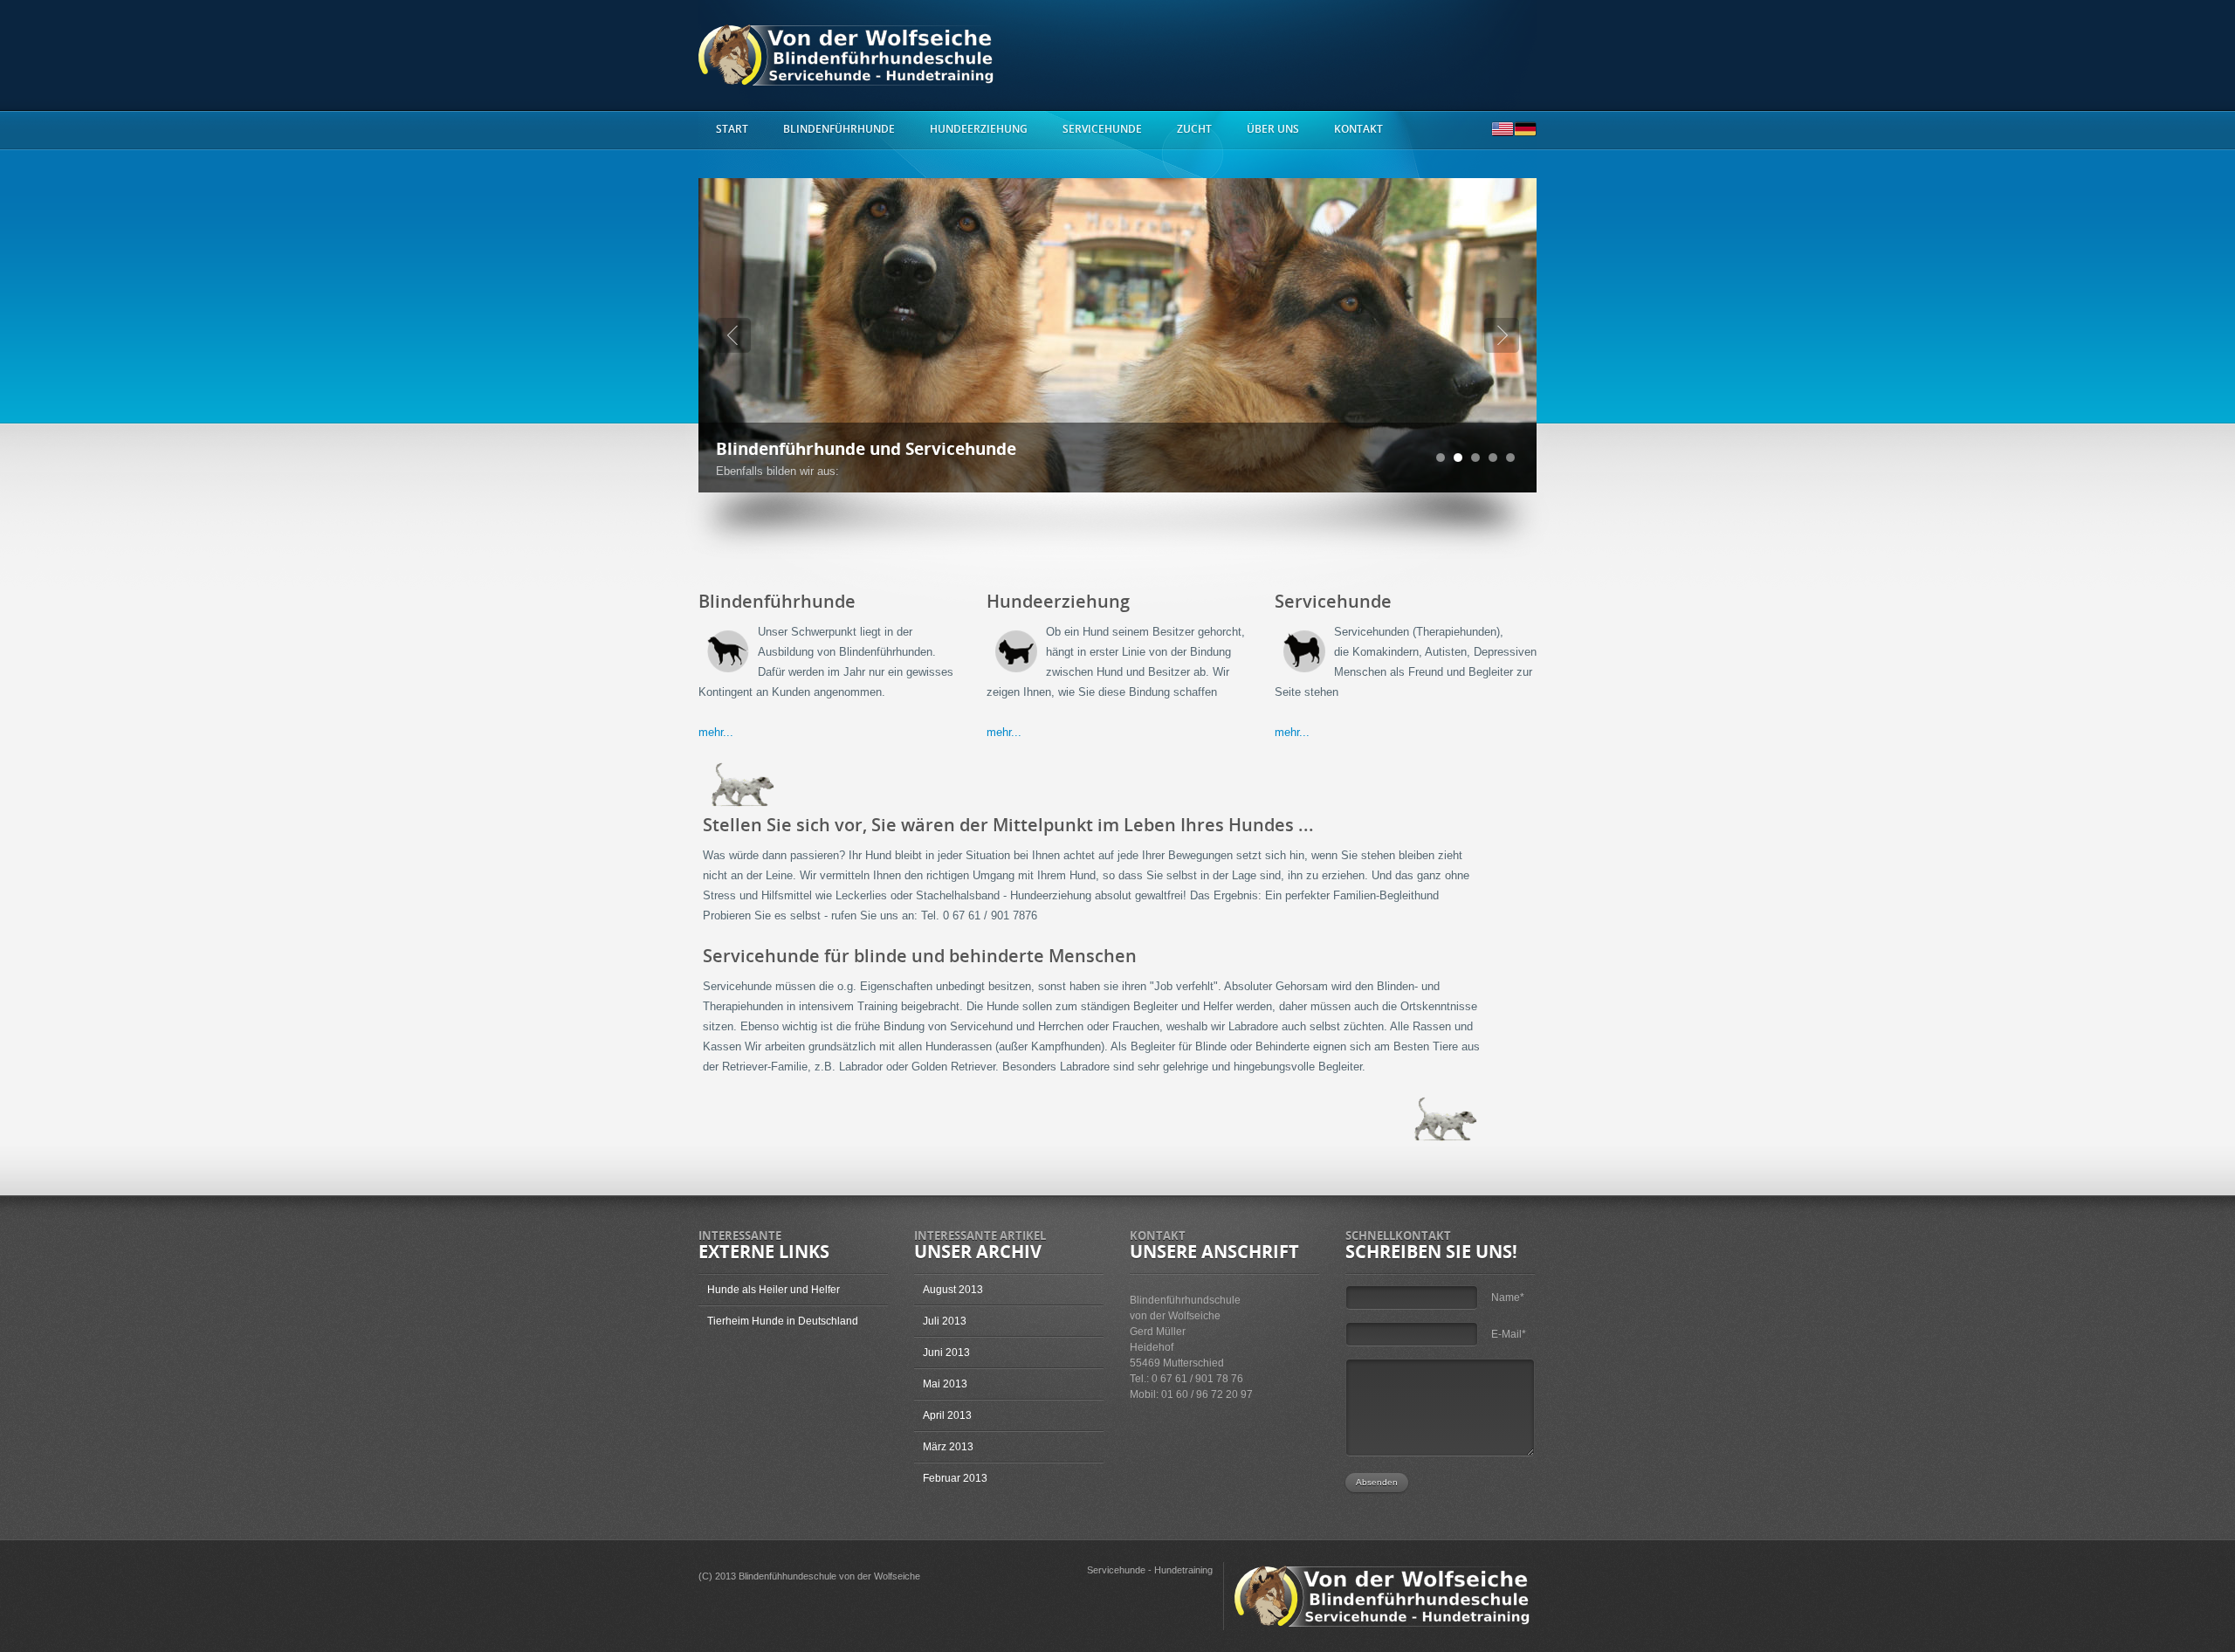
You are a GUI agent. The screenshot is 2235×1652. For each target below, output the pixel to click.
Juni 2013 (946, 1353)
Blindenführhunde (839, 129)
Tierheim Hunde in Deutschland (783, 1321)
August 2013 (953, 1290)
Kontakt (1358, 129)
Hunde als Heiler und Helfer (774, 1290)
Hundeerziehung (979, 129)
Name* (1508, 1298)
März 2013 (948, 1447)
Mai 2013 (945, 1384)
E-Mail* (1509, 1334)
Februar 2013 (955, 1478)
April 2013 (947, 1415)
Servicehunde (1102, 129)
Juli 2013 (945, 1321)
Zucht (1194, 129)
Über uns (1273, 129)
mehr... (716, 732)
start (732, 129)
